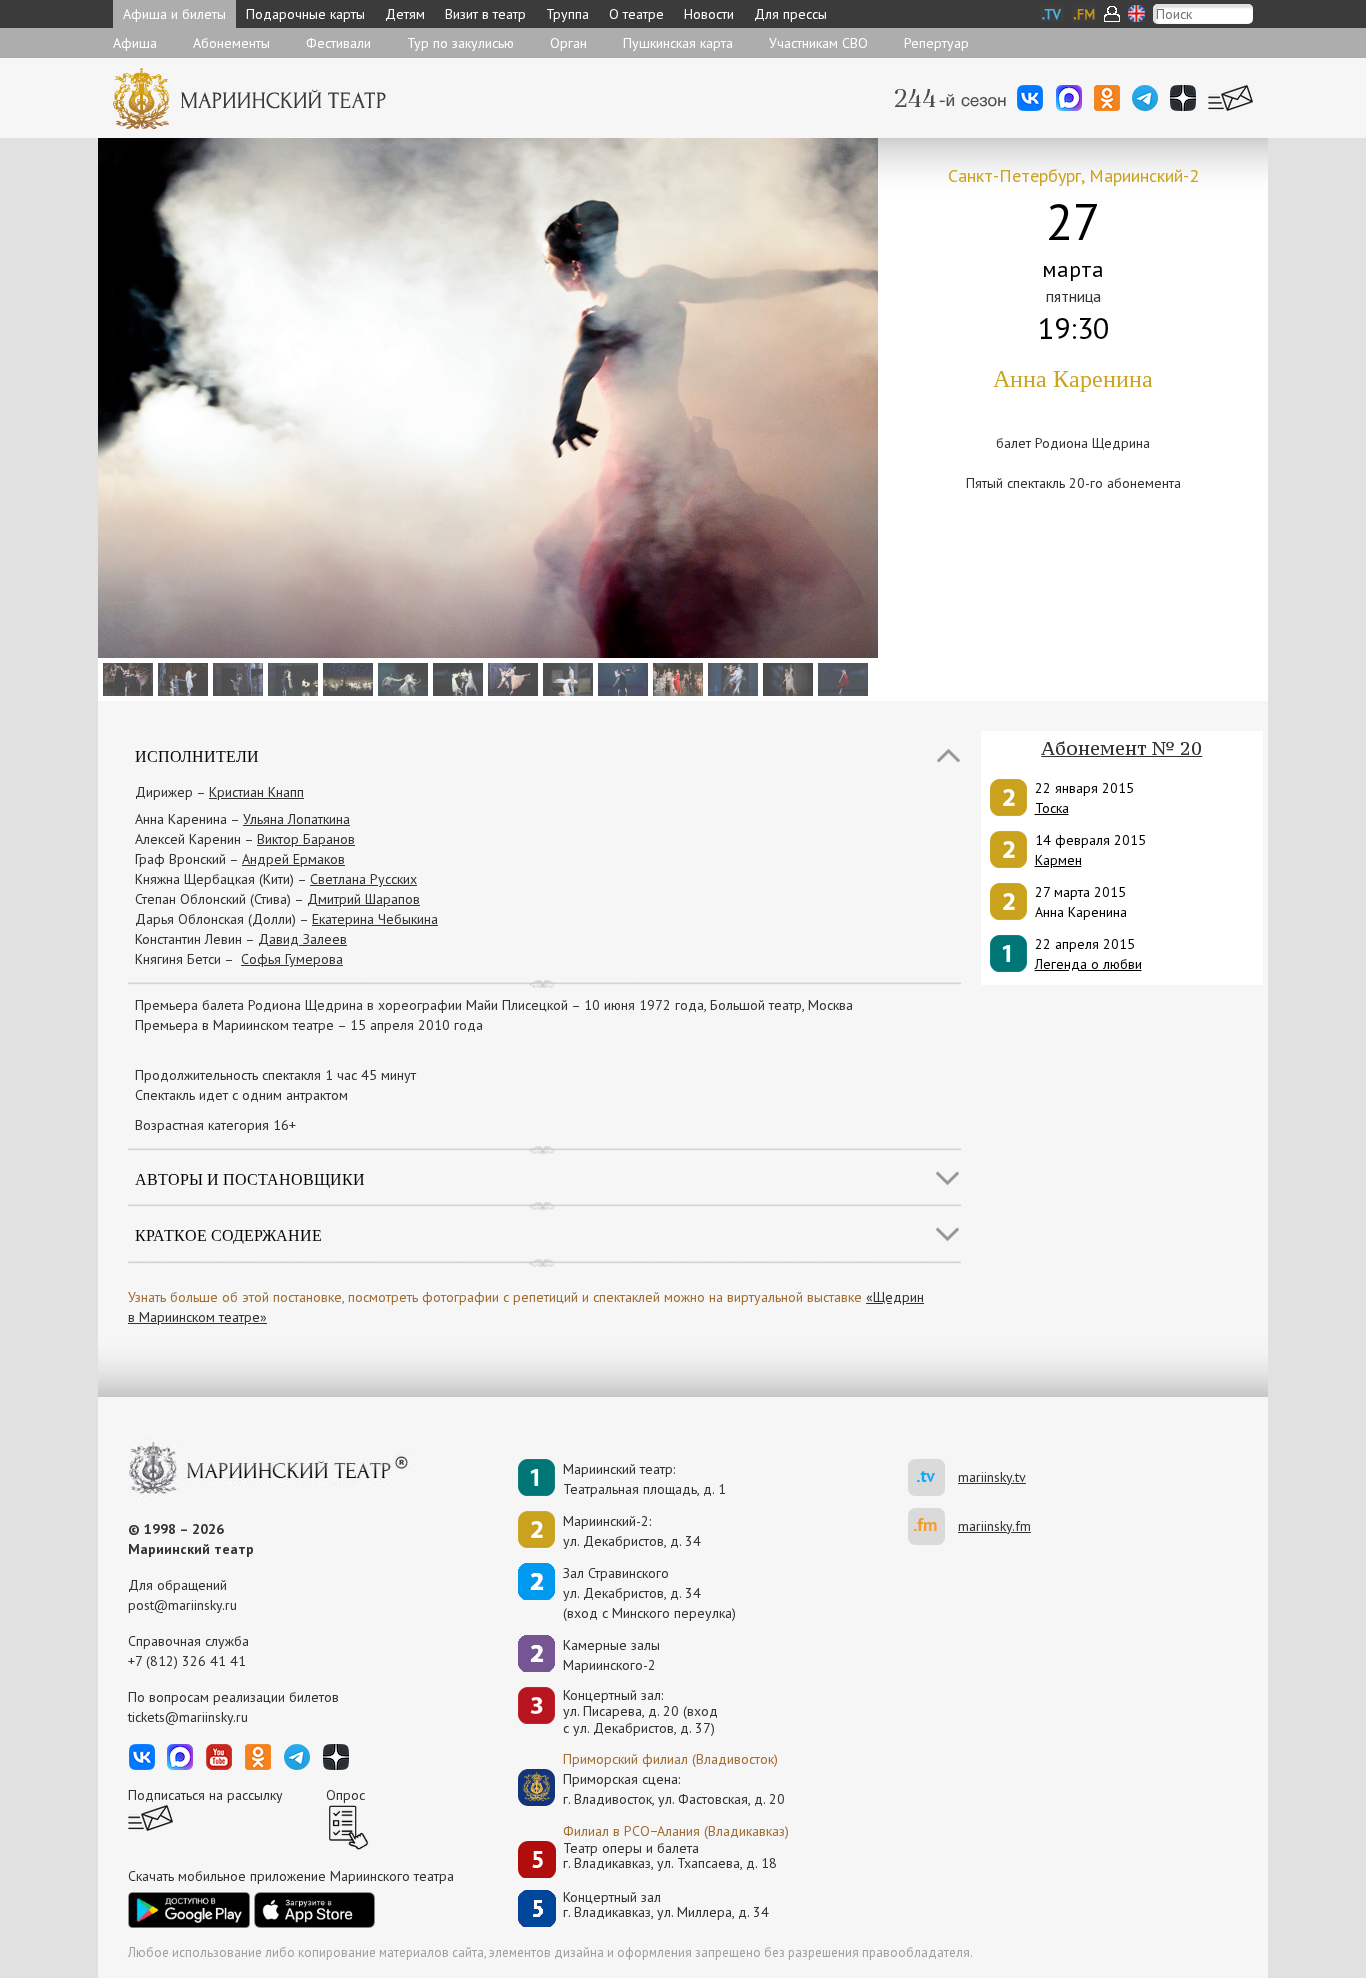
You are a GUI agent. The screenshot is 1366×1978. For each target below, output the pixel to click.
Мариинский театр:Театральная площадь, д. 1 (644, 1479)
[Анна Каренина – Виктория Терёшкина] (235, 678)
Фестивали (338, 43)
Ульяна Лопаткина (296, 819)
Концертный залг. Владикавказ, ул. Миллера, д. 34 (666, 1905)
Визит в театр (485, 14)
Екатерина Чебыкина (375, 919)
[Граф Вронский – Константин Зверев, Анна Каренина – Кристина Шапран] (510, 678)
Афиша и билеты (174, 14)
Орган (568, 43)
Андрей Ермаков (293, 859)
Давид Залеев (302, 939)
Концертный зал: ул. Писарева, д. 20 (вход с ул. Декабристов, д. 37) (640, 1712)
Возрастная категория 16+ (215, 1125)
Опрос (345, 1795)
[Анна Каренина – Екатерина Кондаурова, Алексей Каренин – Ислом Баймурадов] (565, 678)
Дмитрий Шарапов (363, 899)
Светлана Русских (363, 879)
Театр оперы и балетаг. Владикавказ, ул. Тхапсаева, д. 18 (670, 1856)
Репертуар (936, 43)
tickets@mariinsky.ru (188, 1717)
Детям (405, 14)
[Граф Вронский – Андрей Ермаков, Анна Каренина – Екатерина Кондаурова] (620, 678)
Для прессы (790, 14)
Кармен (1058, 860)
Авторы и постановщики (250, 1178)
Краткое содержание (228, 1234)
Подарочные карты (305, 14)
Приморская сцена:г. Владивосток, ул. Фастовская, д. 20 (653, 1789)
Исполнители (197, 755)
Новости (709, 14)
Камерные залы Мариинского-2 (611, 1655)
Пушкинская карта (678, 43)
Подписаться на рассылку (205, 1795)
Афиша (135, 43)
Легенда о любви (1088, 964)
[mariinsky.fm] (933, 1526)
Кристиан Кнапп (256, 792)
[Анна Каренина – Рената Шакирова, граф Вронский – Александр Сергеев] (290, 678)
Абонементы (231, 43)
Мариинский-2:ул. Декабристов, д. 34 (632, 1531)
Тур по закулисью (460, 43)
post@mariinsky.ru (182, 1605)
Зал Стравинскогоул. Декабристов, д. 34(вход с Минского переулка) (649, 1593)
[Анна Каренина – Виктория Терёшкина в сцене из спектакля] (675, 678)
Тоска (1052, 808)
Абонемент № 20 (1121, 748)
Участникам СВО (818, 43)
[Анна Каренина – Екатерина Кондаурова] (840, 678)
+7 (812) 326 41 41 (187, 1661)
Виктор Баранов (306, 839)
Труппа (567, 14)
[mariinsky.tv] (933, 1477)
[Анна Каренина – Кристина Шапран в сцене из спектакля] (730, 678)
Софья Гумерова (292, 959)
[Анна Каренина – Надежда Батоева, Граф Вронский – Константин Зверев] (785, 678)
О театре (636, 14)
